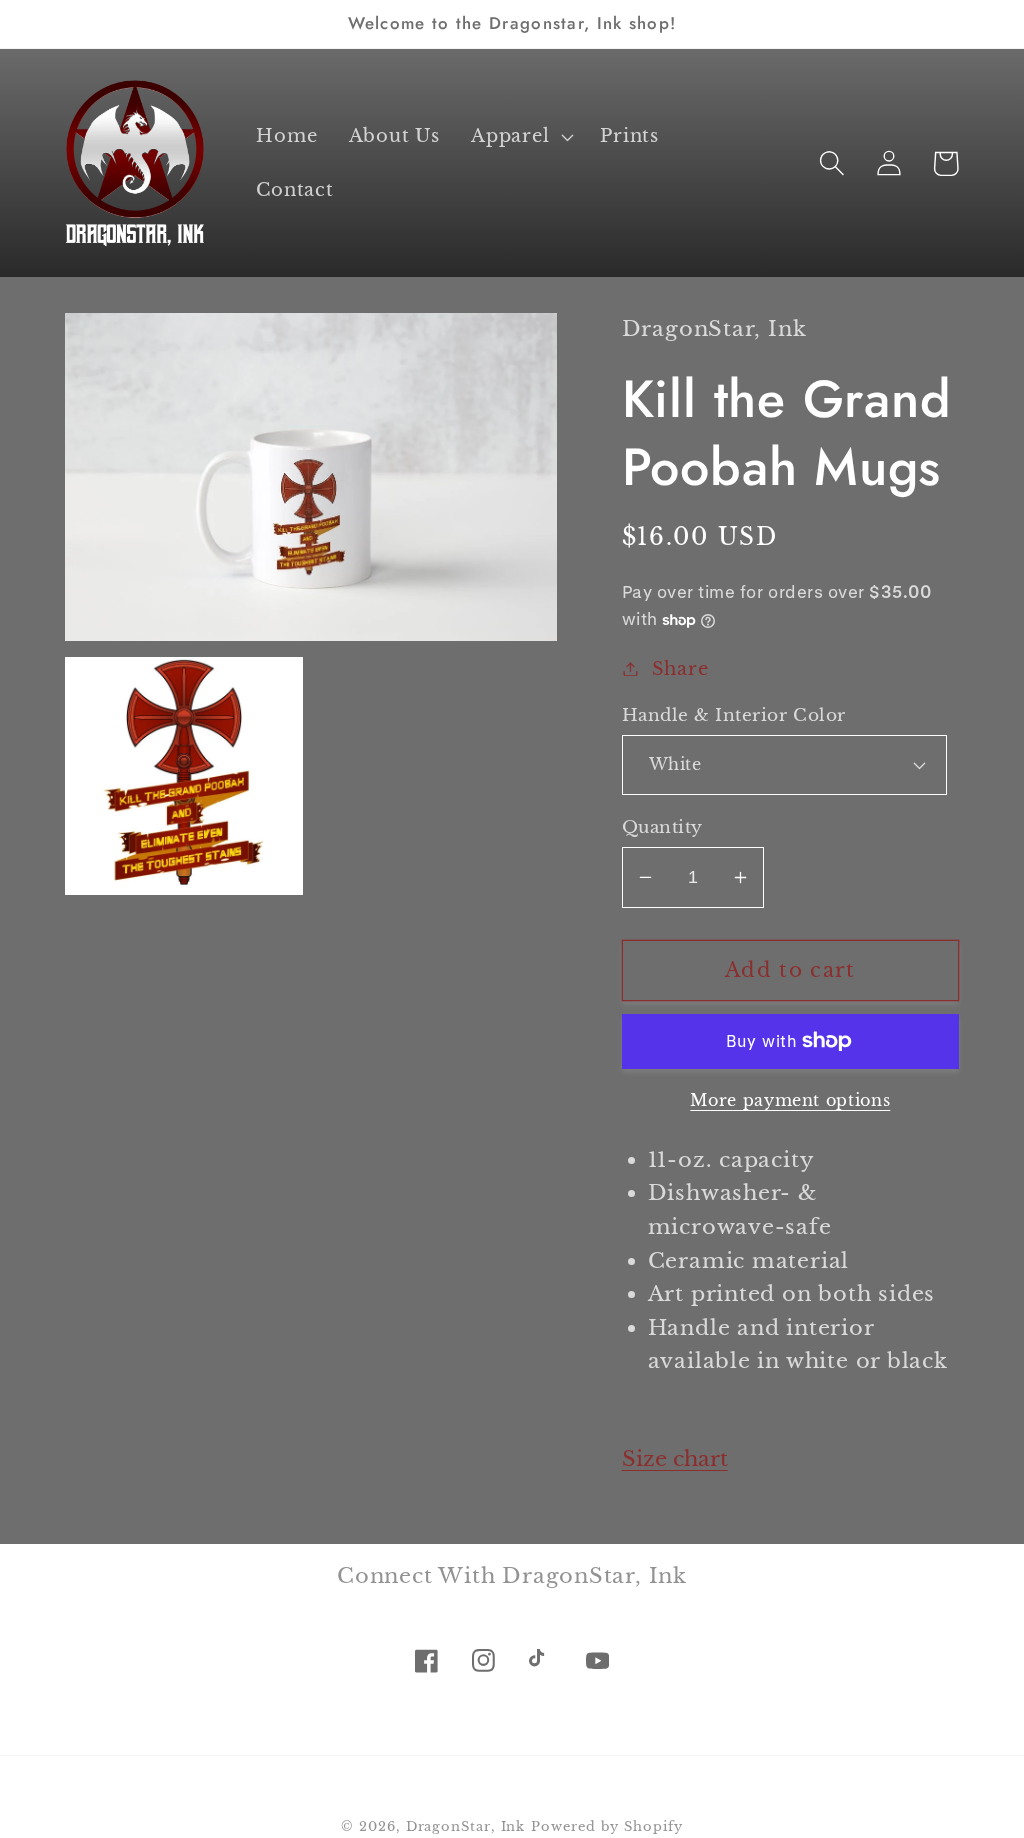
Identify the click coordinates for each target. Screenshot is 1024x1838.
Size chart (675, 1459)
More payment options (790, 1100)
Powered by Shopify (606, 1826)
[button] (520, 137)
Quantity (662, 827)
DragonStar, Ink (466, 1826)
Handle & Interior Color (734, 715)
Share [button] (680, 668)
